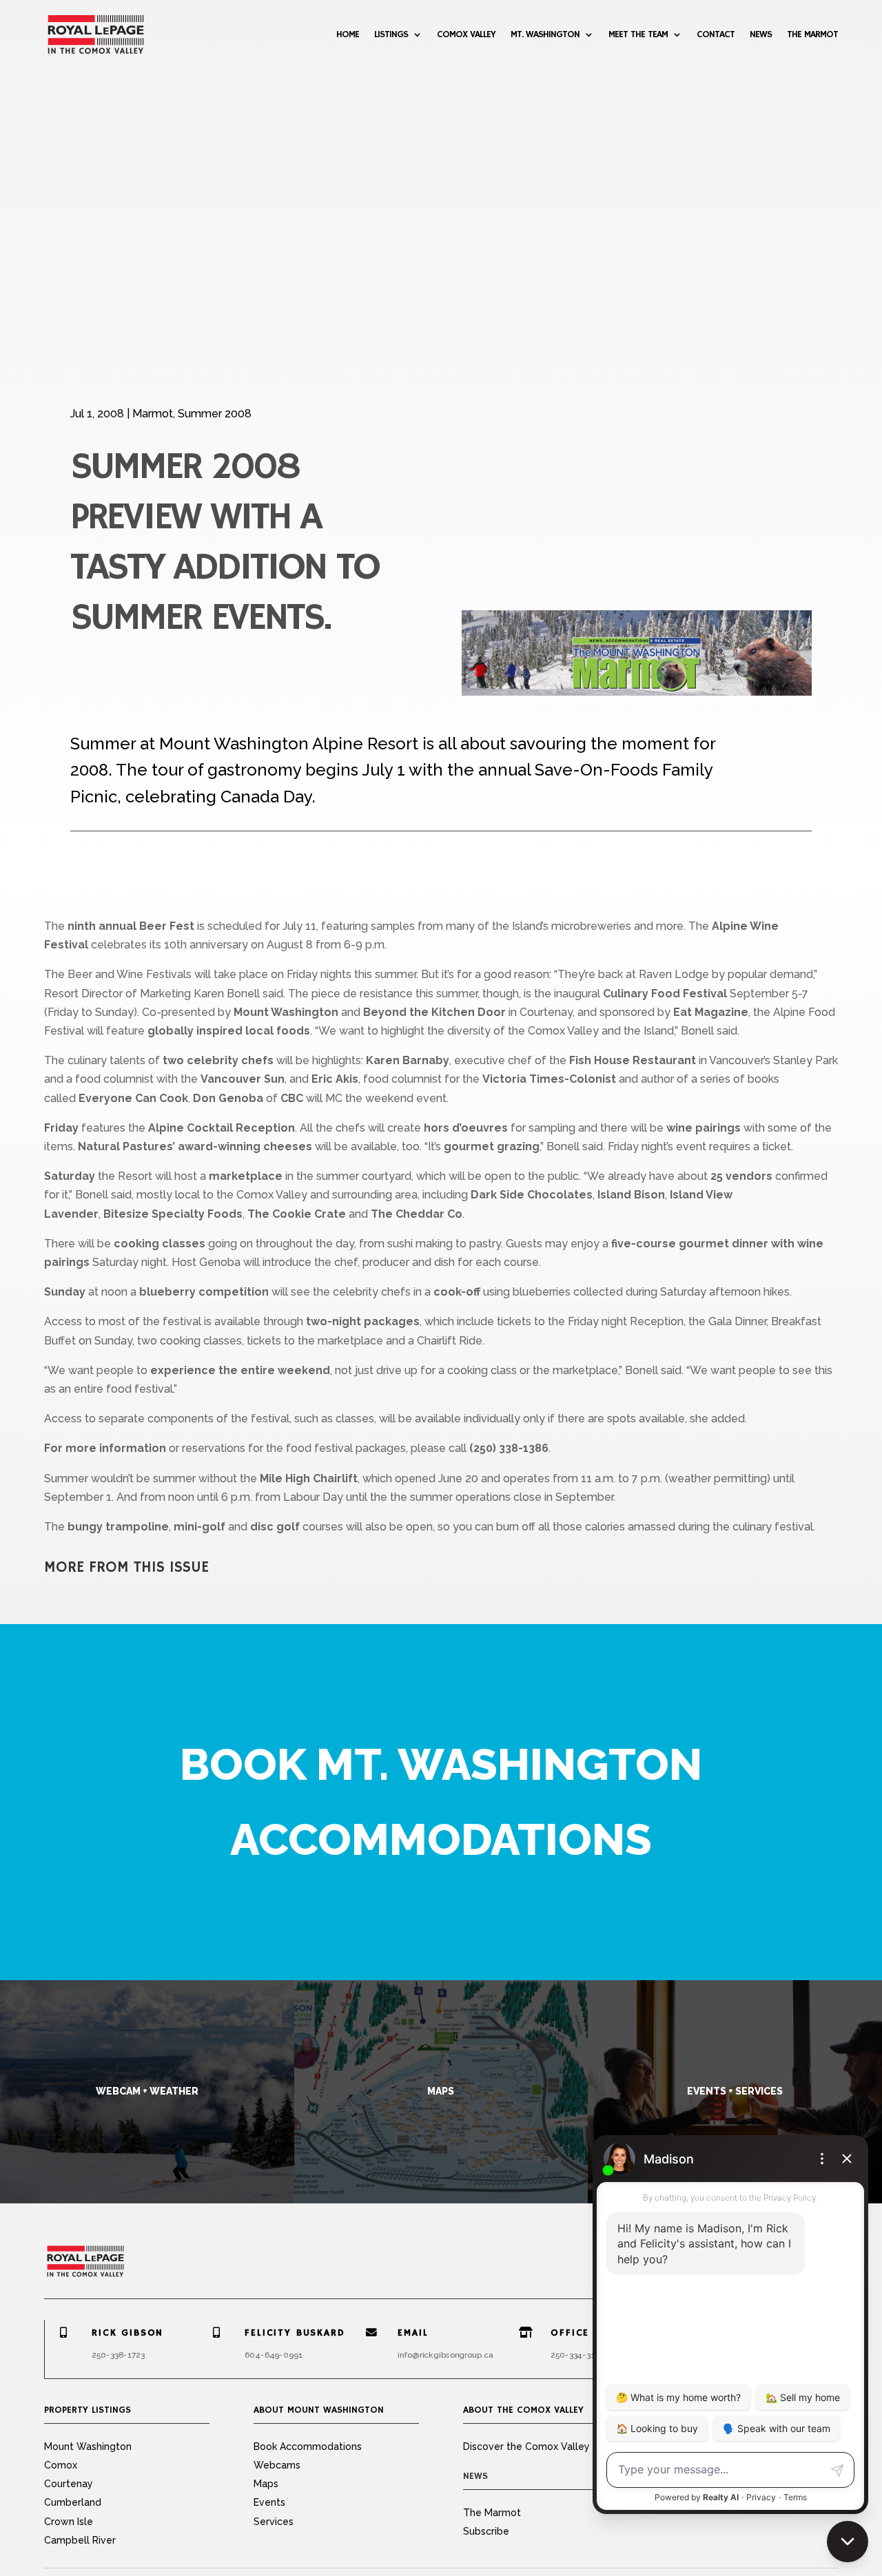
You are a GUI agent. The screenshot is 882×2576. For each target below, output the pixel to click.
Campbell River (80, 2540)
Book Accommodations (308, 2447)
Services (274, 2522)
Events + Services (735, 2091)
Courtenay (69, 2484)
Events (269, 2502)
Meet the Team (638, 34)
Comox (61, 2465)
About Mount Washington (319, 2410)
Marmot (153, 414)
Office (570, 2333)
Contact (716, 34)
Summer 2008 (215, 414)
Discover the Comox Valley (526, 2447)
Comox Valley (466, 34)
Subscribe (486, 2531)
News (761, 34)
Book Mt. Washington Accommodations (441, 1802)
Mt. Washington (545, 34)
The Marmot (812, 34)
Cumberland (73, 2502)
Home (348, 34)
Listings (391, 34)
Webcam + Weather (147, 2091)
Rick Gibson (127, 2333)
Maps (441, 2091)
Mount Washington (88, 2447)
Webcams (277, 2465)
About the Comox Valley (523, 2410)
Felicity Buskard (295, 2333)
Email (413, 2333)
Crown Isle (69, 2522)
